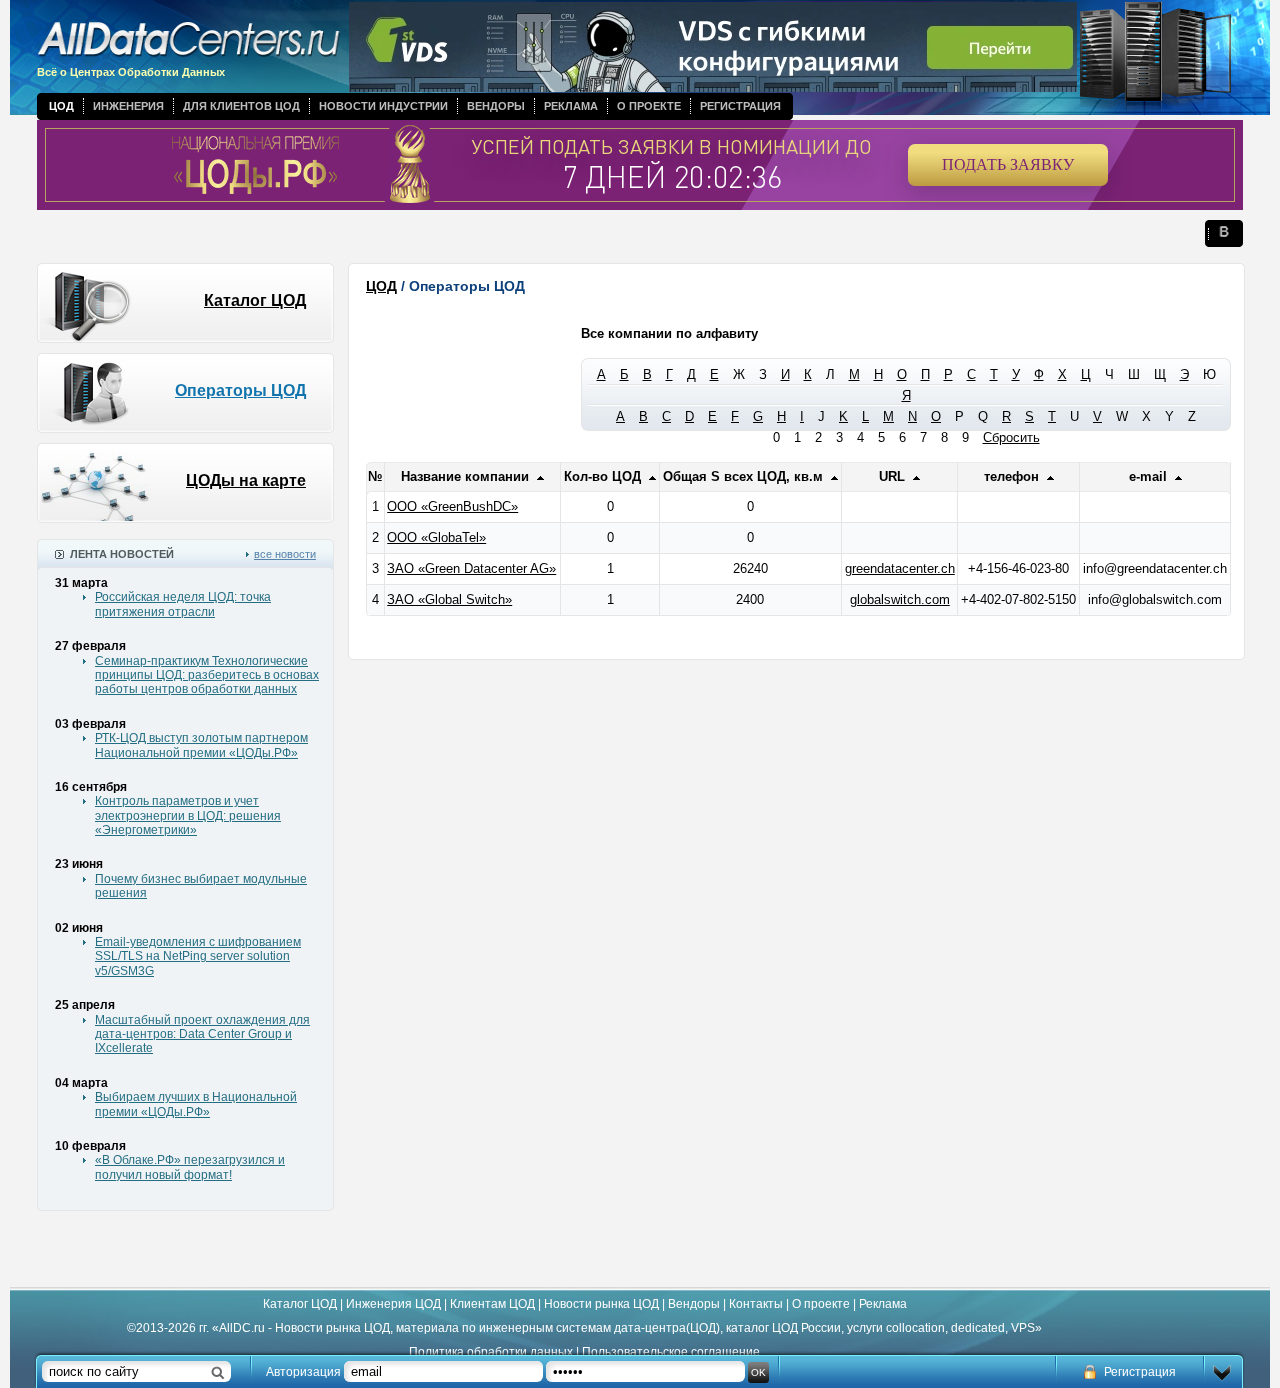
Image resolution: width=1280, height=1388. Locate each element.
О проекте (649, 106)
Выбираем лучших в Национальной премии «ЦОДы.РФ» (196, 1104)
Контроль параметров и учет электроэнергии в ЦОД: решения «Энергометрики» (188, 815)
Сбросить (1011, 437)
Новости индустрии (383, 106)
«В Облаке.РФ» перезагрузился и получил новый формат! (190, 1167)
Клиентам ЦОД (492, 1304)
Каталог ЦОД (255, 300)
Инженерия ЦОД (393, 1304)
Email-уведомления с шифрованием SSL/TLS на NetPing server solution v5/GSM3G (198, 956)
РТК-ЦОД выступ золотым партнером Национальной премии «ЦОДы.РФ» (201, 745)
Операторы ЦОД (240, 390)
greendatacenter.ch (900, 568)
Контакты (756, 1304)
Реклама (571, 106)
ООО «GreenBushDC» (452, 506)
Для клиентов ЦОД (241, 106)
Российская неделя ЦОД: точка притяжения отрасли (183, 604)
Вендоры (496, 106)
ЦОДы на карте (246, 480)
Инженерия (128, 106)
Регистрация (740, 106)
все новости (285, 554)
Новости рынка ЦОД (601, 1304)
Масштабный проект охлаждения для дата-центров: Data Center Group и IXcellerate (202, 1034)
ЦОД (61, 106)
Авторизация (303, 1372)
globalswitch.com (900, 599)
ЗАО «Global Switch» (449, 599)
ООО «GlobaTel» (436, 537)
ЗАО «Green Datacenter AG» (471, 568)
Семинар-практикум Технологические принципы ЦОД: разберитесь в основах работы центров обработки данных (207, 675)
